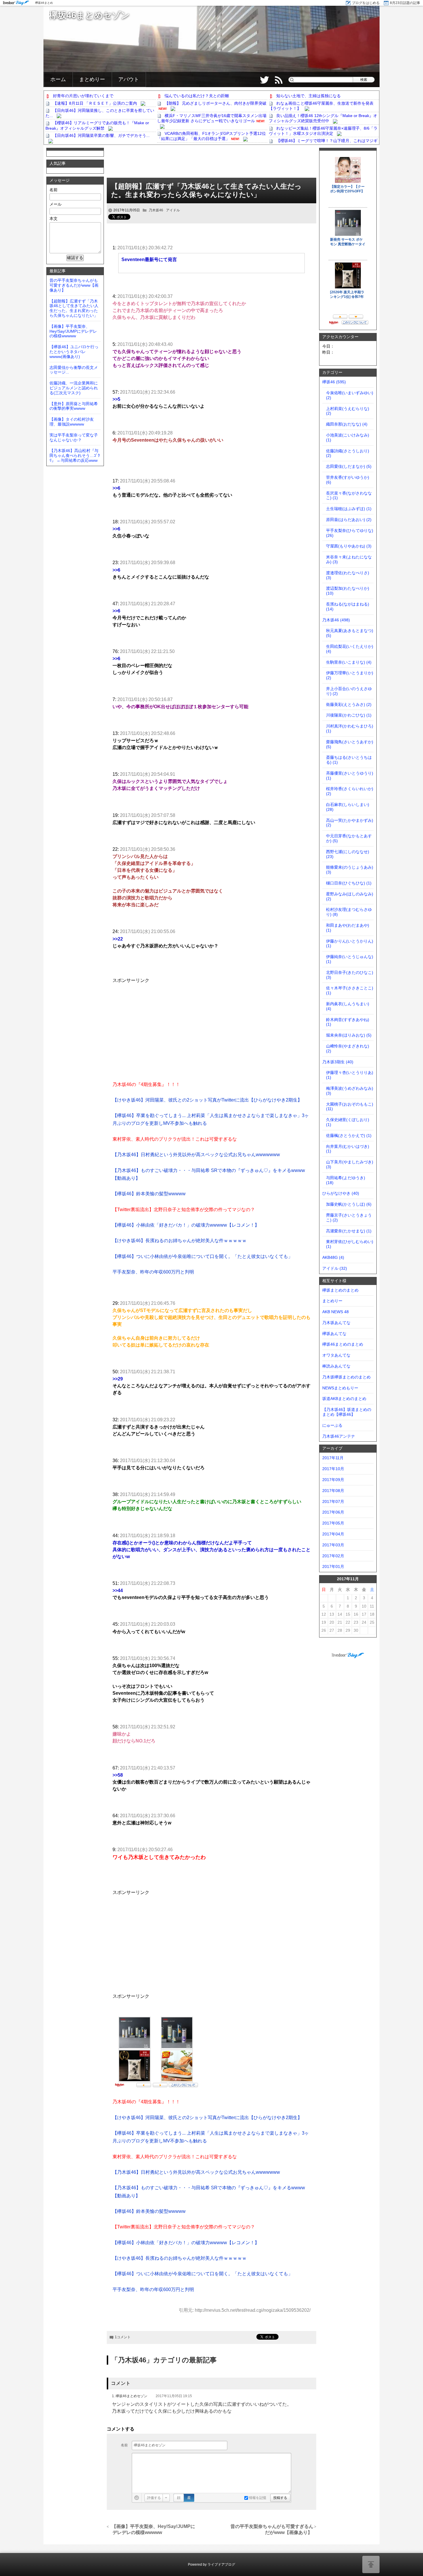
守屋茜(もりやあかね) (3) (349, 546)
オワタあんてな (336, 1355)
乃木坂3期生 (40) (338, 1062)
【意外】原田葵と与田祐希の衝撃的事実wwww (74, 406)
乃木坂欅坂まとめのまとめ (346, 1377)
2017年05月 (333, 1523)
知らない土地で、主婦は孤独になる (308, 96)
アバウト (129, 79)
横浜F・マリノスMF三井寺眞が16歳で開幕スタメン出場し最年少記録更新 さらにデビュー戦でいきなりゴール (212, 118)
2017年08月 (333, 1491)
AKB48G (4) (333, 1257)
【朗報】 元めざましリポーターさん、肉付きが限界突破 (216, 103)
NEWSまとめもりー (340, 1388)
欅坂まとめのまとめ (340, 1290)
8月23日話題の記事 (405, 3)
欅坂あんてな (334, 1334)
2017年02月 (333, 1556)
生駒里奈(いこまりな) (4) (349, 662)
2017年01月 (333, 1566)
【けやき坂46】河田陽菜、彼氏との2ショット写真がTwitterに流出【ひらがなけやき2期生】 (207, 1100)
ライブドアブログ (221, 2564)
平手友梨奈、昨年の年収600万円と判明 (153, 1272)
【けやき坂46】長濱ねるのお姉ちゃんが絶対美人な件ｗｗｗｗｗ (180, 1241)
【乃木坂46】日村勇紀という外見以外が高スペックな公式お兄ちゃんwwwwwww (196, 1155)
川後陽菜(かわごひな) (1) (349, 715)
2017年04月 (333, 1534)
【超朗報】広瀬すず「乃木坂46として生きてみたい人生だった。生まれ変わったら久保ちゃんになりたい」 (206, 190)
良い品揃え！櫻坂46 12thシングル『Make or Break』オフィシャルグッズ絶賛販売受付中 (323, 118)
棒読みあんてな (336, 1366)
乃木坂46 (156, 210)
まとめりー (92, 79)
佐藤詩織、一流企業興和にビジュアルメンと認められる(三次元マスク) (74, 388)
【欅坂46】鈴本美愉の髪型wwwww (149, 1194)
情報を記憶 (257, 2498)
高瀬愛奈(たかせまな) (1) (349, 1231)
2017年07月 (333, 1501)
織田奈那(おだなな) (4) (347, 424)
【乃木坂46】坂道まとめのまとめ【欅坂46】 (347, 1412)
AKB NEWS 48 (336, 1312)
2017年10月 (333, 1469)
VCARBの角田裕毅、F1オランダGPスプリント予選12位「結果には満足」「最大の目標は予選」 (211, 136)
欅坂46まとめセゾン (89, 15)
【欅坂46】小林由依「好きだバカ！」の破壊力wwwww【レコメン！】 (186, 1225)
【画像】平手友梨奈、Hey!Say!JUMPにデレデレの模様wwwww (154, 2529)
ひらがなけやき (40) (341, 1193)
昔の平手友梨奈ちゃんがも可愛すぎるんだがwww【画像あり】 (272, 2529)
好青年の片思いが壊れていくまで (83, 96)
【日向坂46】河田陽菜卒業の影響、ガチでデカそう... (101, 135)
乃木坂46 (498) (336, 620)
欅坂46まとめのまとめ (343, 1344)
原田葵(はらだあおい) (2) (349, 520)
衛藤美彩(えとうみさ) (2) (349, 704)
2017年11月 (333, 1458)
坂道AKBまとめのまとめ (344, 1399)
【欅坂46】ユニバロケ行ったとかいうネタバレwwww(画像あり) (74, 352)
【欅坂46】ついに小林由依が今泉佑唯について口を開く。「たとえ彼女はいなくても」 (203, 1256)
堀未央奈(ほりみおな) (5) (349, 1035)
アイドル (173, 210)
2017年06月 (333, 1512)
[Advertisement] (211, 164)
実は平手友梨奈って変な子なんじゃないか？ (74, 437)
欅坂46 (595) (334, 382)
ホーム (58, 79)
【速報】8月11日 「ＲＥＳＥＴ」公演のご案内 (95, 103)
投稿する (280, 2498)
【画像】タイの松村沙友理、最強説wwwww (72, 422)
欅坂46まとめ (44, 3)
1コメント (123, 2337)
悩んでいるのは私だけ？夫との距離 (197, 96)
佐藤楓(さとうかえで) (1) (349, 1135)
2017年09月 (333, 1480)
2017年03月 (333, 1545)
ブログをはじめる (366, 3)
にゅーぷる (332, 1425)
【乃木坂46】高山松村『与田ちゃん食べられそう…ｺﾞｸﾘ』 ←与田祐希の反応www (75, 455)
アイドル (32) (335, 1268)
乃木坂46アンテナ (339, 1436)
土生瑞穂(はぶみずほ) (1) (349, 509)
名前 (124, 2445)
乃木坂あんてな (336, 1323)
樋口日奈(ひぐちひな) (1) (349, 883)
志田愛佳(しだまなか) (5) (349, 466)
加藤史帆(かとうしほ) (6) (349, 1204)
